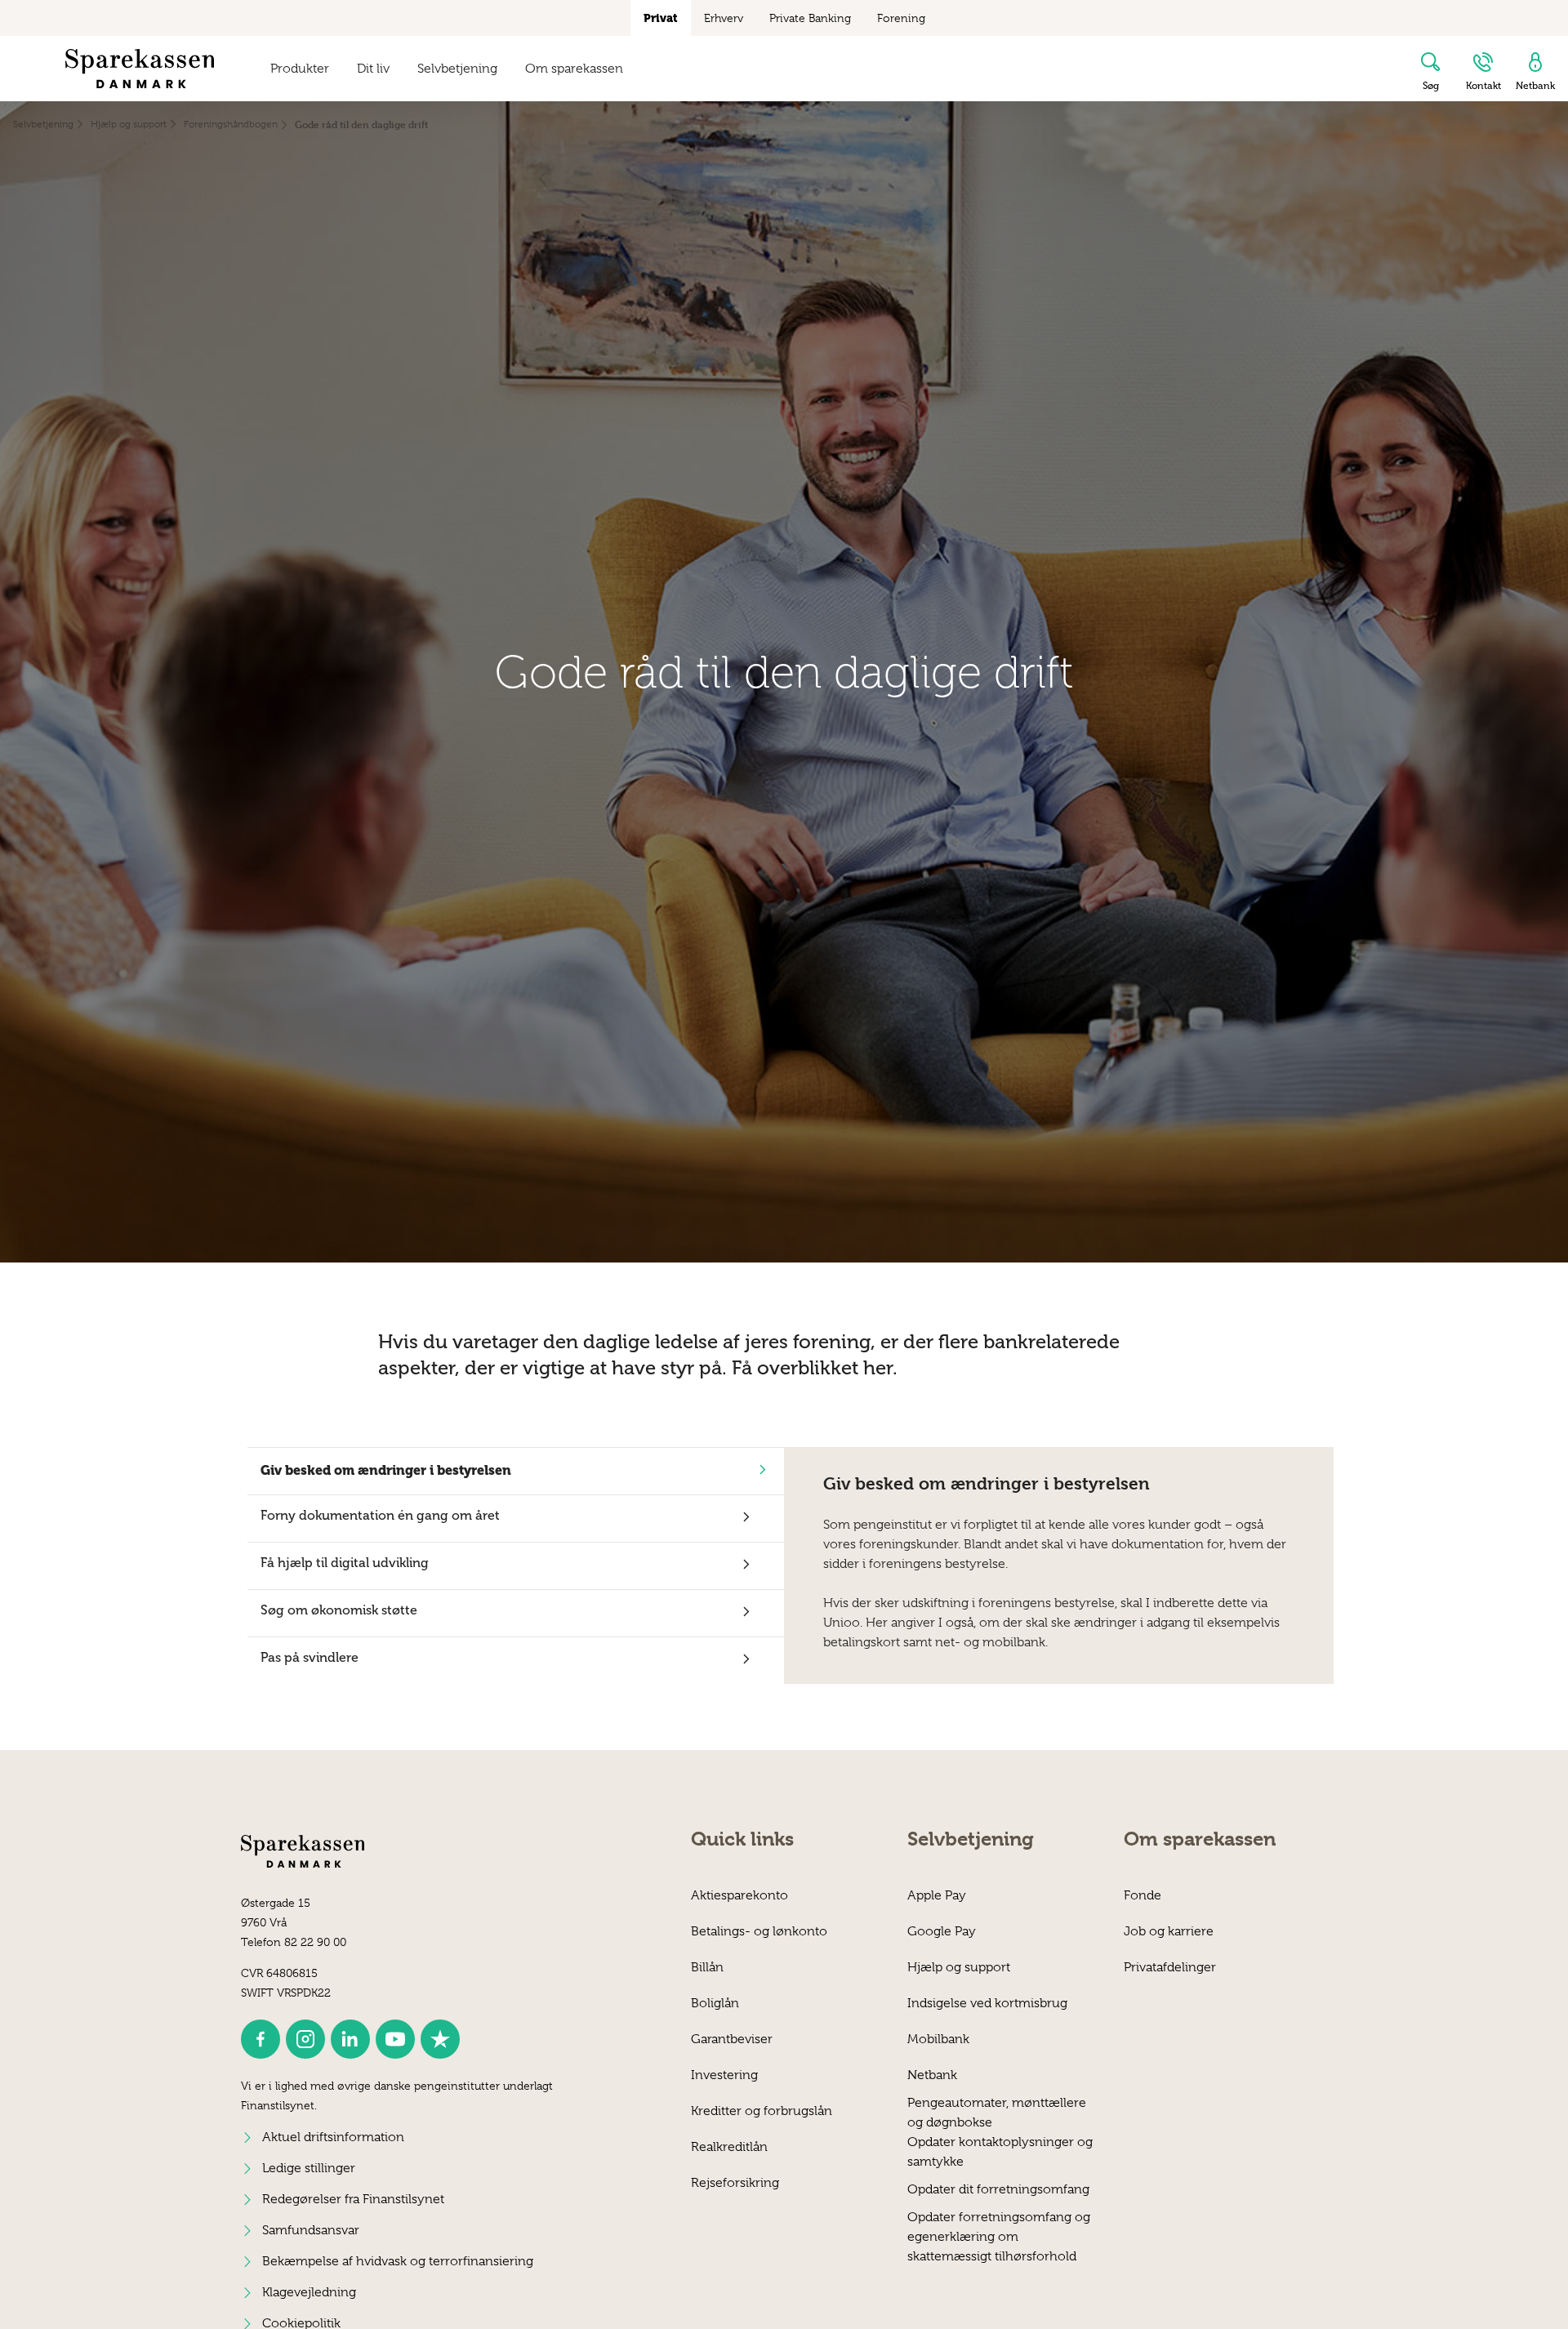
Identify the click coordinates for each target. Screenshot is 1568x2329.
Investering (724, 2075)
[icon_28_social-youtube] (395, 2039)
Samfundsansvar (311, 2230)
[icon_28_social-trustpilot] (440, 2039)
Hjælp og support (959, 1967)
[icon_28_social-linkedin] (350, 2039)
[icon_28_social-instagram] (305, 2039)
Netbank (932, 2075)
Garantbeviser (732, 2039)
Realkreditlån (729, 2147)
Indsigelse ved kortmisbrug (987, 2003)
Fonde (1143, 1895)
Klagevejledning (309, 2292)
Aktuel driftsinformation (333, 2137)
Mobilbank (938, 2039)
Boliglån (715, 2003)
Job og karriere (1169, 1931)
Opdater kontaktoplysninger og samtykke (1000, 2151)
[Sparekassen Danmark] (140, 69)
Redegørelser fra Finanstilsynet (353, 2199)
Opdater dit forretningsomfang (998, 2189)
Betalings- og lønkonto (759, 1931)
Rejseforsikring (735, 2183)
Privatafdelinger (1170, 1967)
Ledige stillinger (309, 2168)
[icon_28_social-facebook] (261, 2039)
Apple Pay (937, 1895)
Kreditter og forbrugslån (762, 2111)
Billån (707, 1967)
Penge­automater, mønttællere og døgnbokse (997, 2112)
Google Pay (942, 1931)
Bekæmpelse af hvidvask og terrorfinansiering (398, 2261)
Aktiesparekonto (739, 1895)
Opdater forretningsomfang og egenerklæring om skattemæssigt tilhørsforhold (999, 2227)
